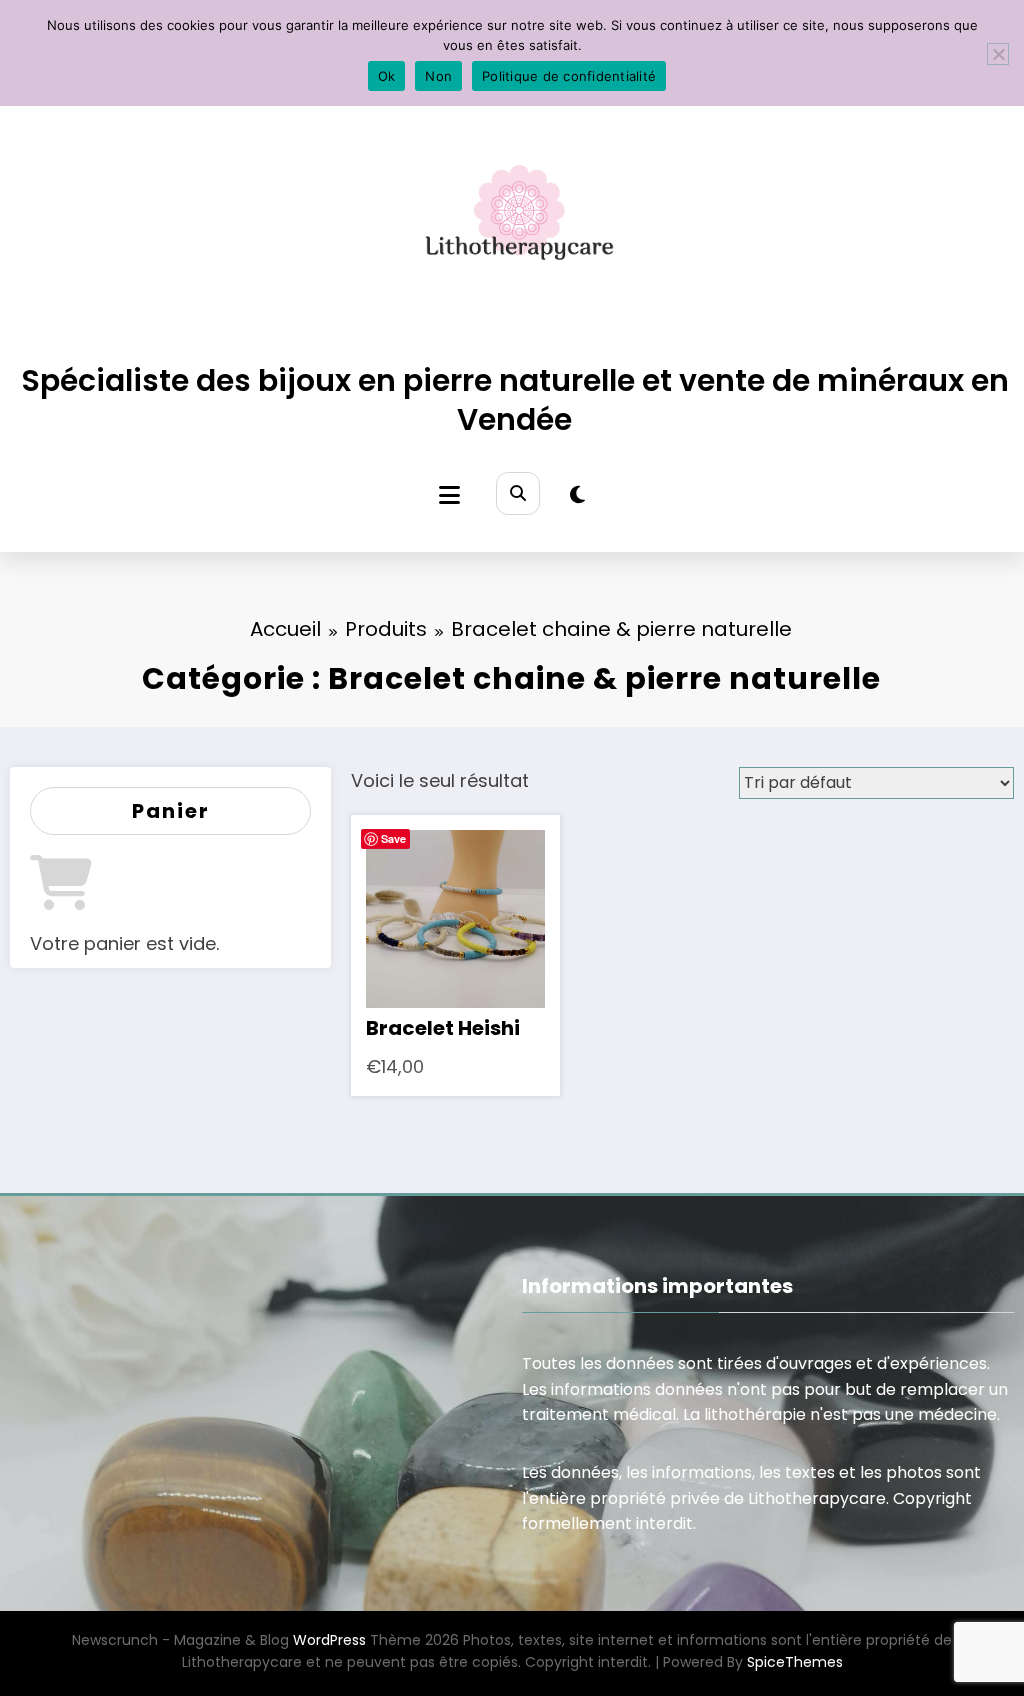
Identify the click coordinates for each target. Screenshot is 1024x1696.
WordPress (329, 1640)
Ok (387, 76)
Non (438, 76)
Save (393, 838)
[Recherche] (517, 493)
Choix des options (455, 912)
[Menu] (449, 495)
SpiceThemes (795, 1662)
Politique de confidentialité (569, 76)
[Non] (998, 54)
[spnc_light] (577, 495)
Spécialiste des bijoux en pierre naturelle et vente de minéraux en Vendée (515, 400)
